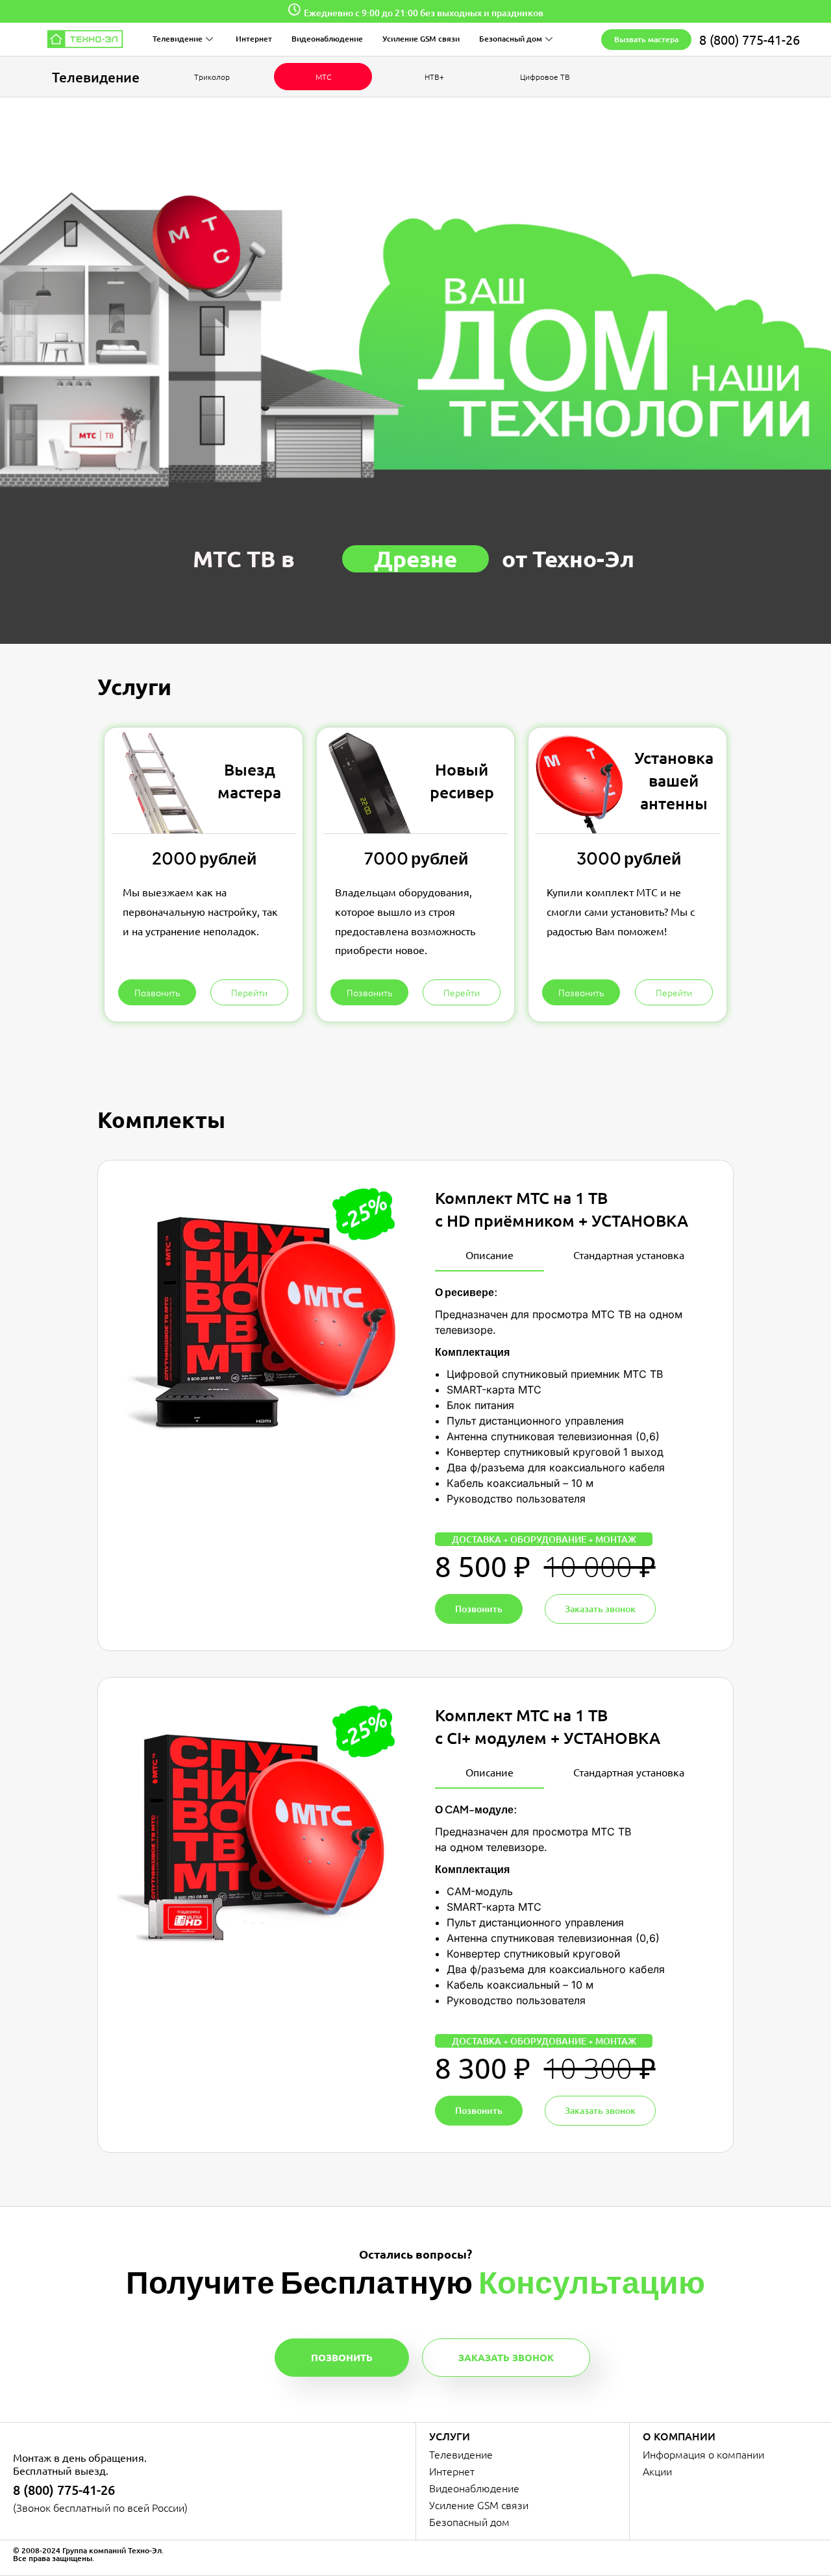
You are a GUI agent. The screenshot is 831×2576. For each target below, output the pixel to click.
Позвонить (342, 2357)
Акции (657, 2471)
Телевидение (178, 39)
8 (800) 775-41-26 (750, 39)
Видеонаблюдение (327, 39)
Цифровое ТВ (545, 77)
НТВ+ (434, 77)
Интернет (254, 39)
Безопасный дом (511, 39)
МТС (323, 77)
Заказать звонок (506, 2357)
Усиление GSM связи (421, 39)
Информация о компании (703, 2454)
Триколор (212, 77)
